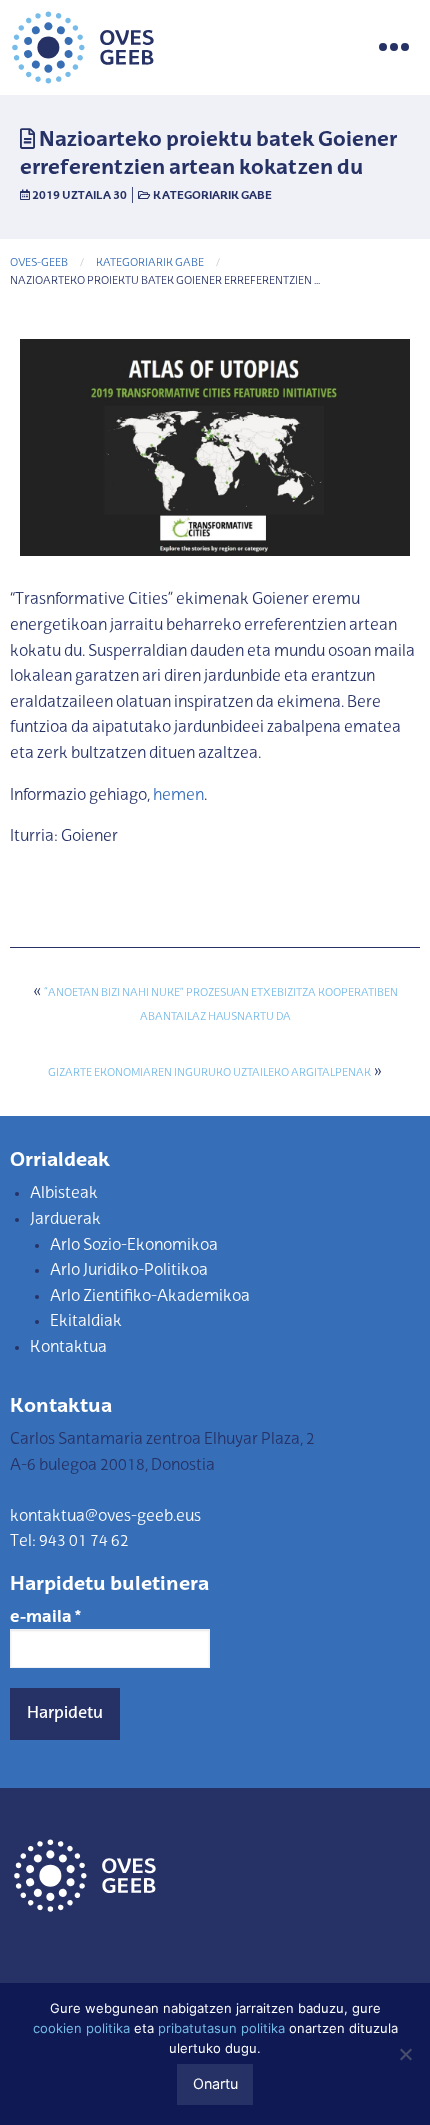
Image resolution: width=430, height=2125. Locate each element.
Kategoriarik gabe (212, 196)
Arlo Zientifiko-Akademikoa (150, 1297)
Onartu (215, 2083)
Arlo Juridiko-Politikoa (129, 1271)
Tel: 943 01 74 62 (69, 1542)
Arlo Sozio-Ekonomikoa (134, 1246)
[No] (405, 2054)
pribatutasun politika (221, 2028)
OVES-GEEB (39, 263)
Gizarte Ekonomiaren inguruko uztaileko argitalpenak (209, 1073)
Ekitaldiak (86, 1322)
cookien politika (81, 2028)
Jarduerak (65, 1220)
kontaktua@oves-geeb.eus (105, 1517)
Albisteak (64, 1194)
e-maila (45, 1618)
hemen (178, 796)
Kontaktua (68, 1348)
